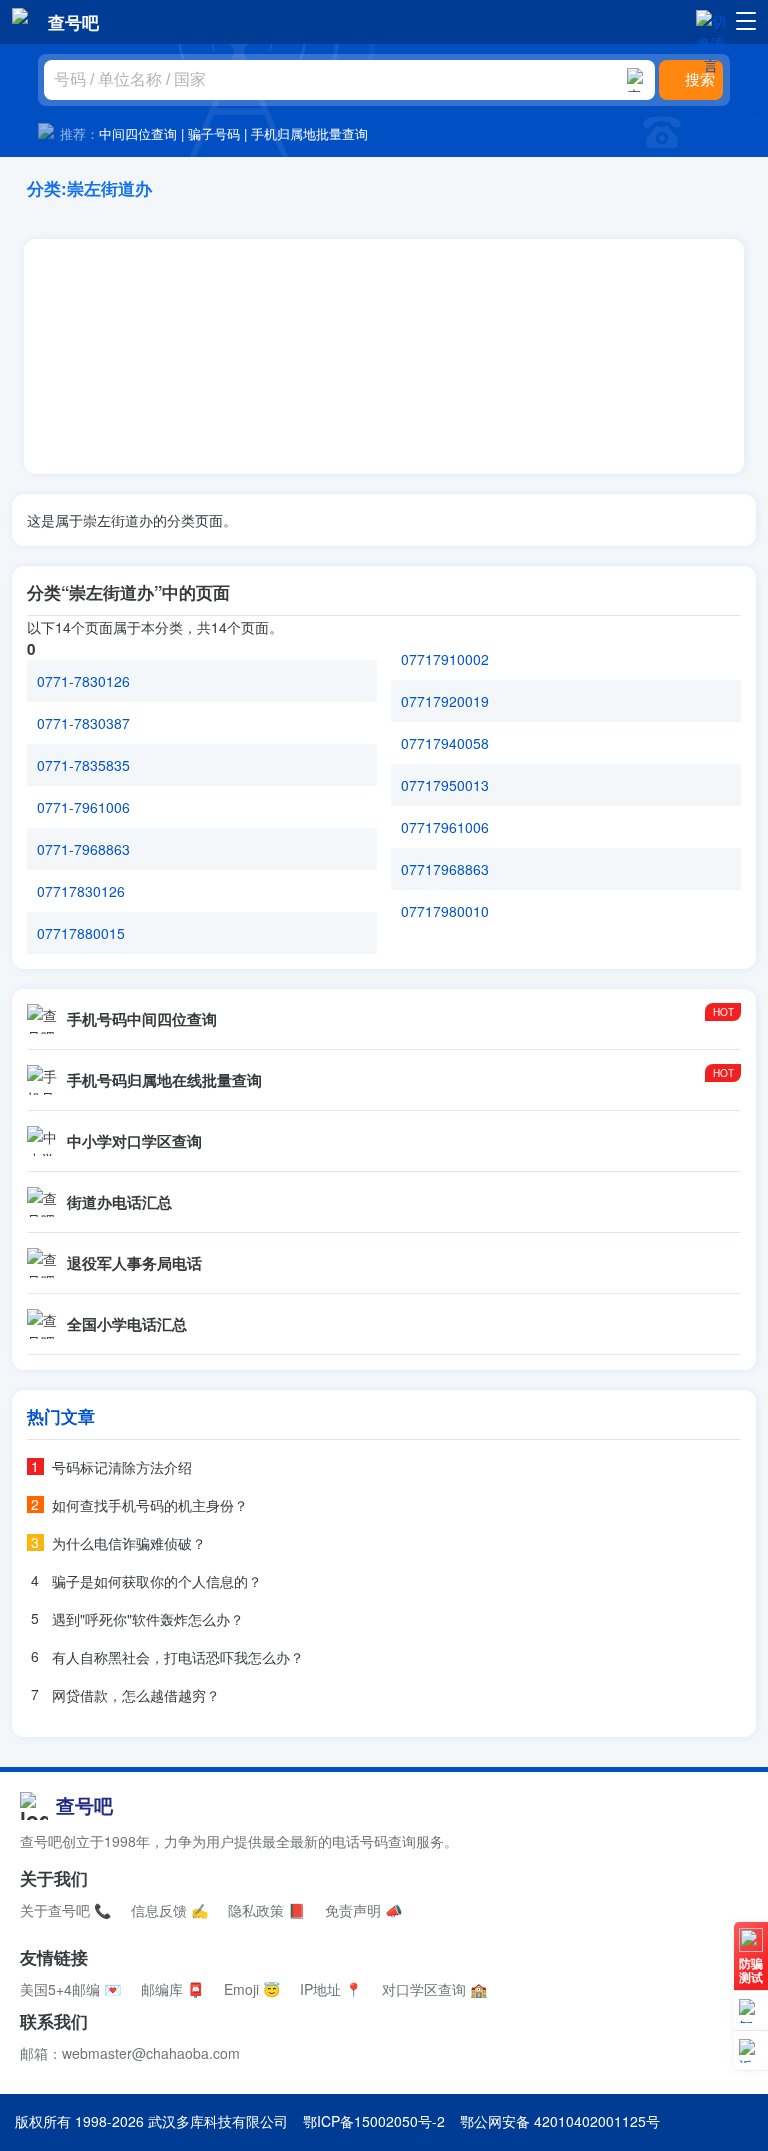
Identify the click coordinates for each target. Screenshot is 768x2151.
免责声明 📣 (363, 1910)
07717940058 (445, 743)
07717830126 (81, 891)
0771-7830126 (83, 681)
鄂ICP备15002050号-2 (374, 2121)
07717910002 (445, 659)
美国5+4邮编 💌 (70, 1989)
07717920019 (445, 701)
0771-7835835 (83, 765)
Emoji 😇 (252, 1989)
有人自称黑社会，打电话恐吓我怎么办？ (178, 1657)
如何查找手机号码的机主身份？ (150, 1505)
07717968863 (445, 869)
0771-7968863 (83, 849)
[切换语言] (711, 21)
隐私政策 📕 (266, 1910)
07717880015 (81, 933)
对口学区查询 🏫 (434, 1989)
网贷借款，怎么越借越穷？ (136, 1695)
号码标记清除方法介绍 (122, 1467)
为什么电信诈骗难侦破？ (129, 1543)
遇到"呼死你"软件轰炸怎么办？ (148, 1619)
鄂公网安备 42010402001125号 (560, 2121)
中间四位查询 (138, 133)
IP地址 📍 (331, 1989)
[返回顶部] (751, 2051)
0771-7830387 (83, 723)
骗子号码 (214, 133)
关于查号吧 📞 (65, 1910)
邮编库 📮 (172, 1989)
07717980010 (445, 911)
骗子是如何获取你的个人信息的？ (157, 1581)
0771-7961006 (83, 807)
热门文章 (61, 1416)
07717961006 (445, 827)
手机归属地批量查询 (309, 133)
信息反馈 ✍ (169, 1910)
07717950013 (445, 785)
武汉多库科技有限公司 (218, 2121)
